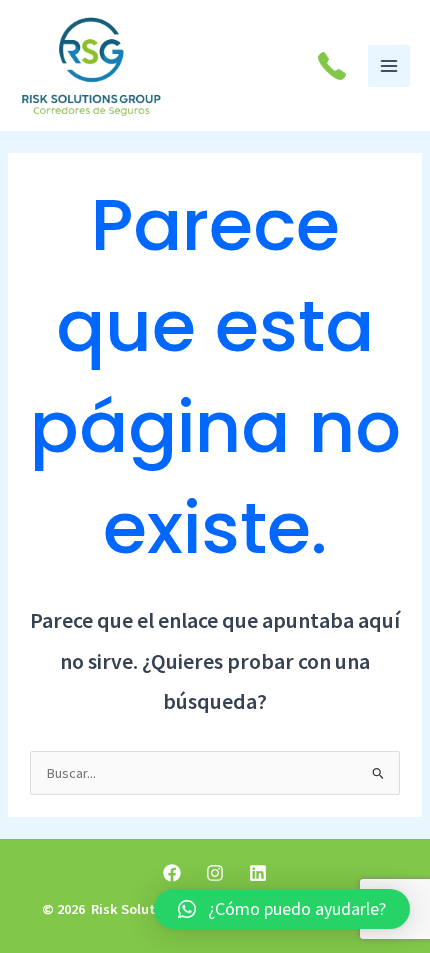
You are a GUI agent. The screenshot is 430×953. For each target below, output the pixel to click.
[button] (282, 909)
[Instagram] (215, 873)
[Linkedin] (258, 873)
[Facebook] (172, 873)
